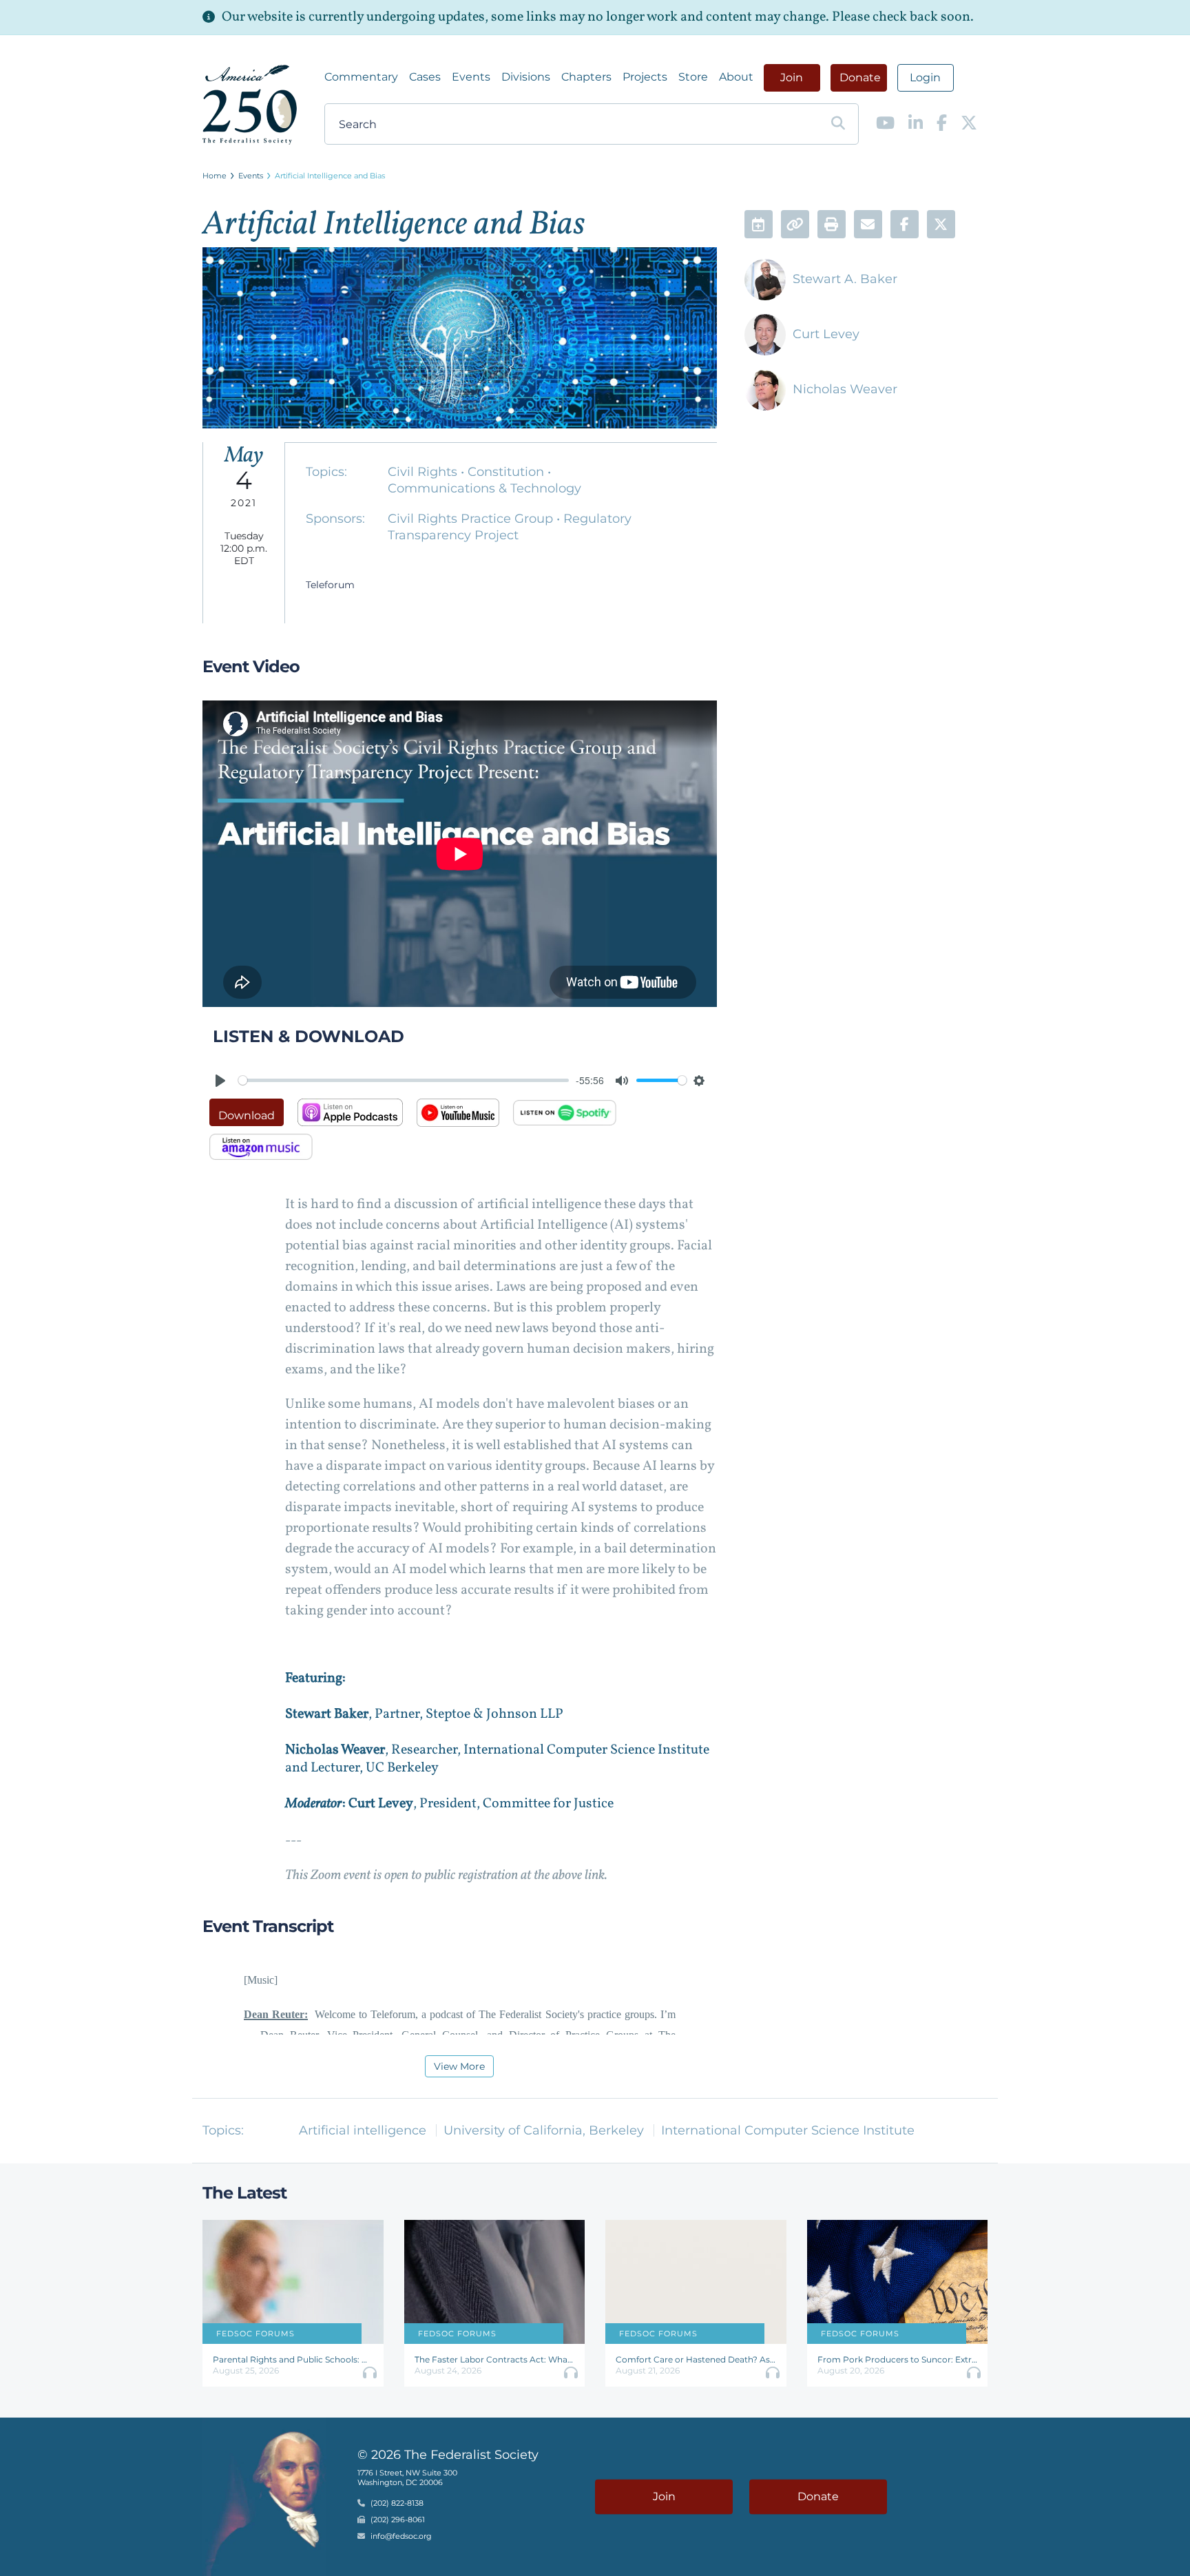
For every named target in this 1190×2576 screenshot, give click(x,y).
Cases (425, 77)
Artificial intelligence (363, 2130)
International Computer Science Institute (788, 2130)
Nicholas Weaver (845, 389)
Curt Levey (826, 334)
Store (693, 77)
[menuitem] (361, 77)
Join (792, 77)
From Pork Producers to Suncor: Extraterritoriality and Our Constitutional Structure (898, 2359)
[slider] (404, 1080)
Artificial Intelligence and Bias (330, 176)
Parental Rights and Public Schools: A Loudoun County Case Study (293, 2359)
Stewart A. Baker (845, 279)
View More (459, 2066)
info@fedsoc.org (401, 2536)
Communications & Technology (484, 488)
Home (215, 176)
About (736, 77)
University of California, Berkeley (544, 2130)
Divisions (526, 77)
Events (471, 77)
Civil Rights (424, 472)
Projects (645, 77)
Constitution (508, 472)
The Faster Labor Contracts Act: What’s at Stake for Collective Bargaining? (495, 2359)
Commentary (361, 77)
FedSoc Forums (255, 2334)
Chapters (586, 77)
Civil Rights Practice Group (472, 519)
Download (247, 1115)
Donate (860, 77)
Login (925, 77)
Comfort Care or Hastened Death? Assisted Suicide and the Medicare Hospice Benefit (696, 2359)
